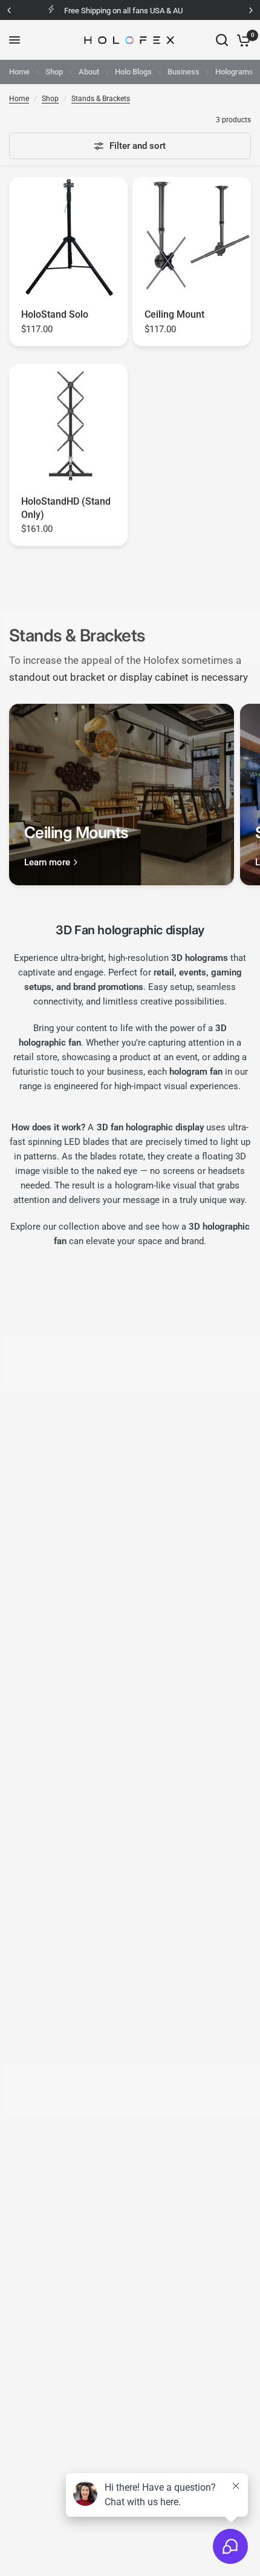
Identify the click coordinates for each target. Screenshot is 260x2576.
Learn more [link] (47, 863)
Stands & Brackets (101, 99)
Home (19, 72)
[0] (242, 40)
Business (184, 72)
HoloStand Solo (55, 314)
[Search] (222, 40)
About (89, 72)
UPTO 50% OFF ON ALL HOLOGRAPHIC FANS (146, 11)
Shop (54, 72)
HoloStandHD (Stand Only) (66, 508)
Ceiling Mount (174, 314)
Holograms (234, 72)
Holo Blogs (133, 72)
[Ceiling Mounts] (122, 795)
